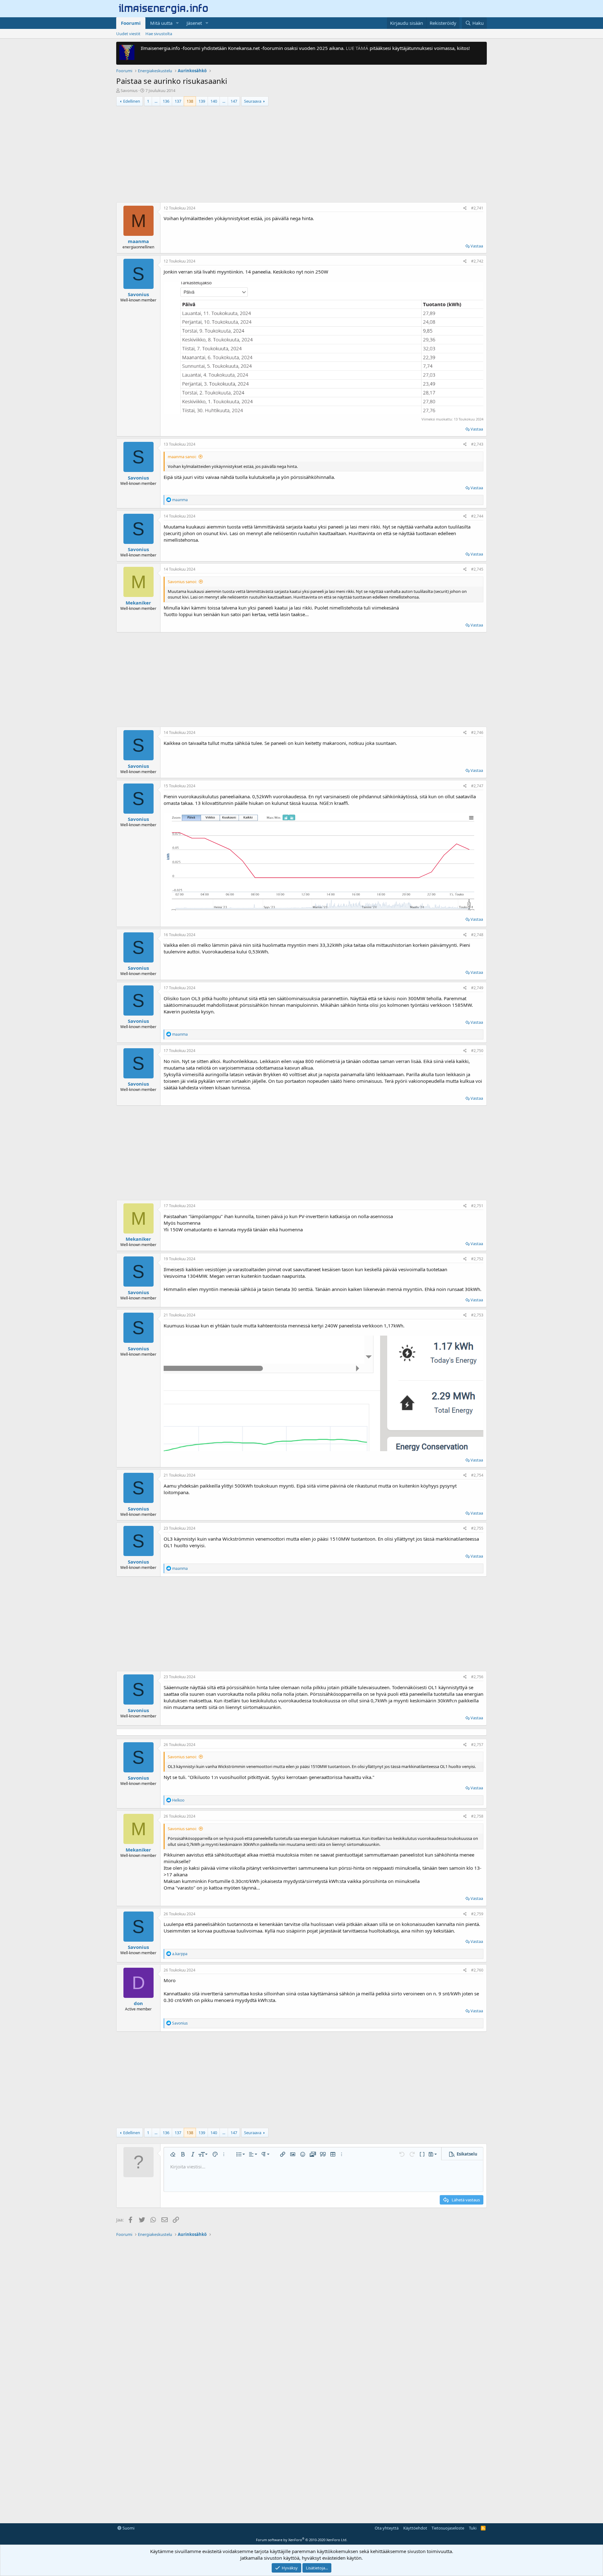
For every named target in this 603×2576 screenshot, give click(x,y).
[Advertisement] (301, 155)
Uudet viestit (128, 34)
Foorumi (131, 23)
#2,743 (477, 444)
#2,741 (477, 208)
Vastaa (477, 246)
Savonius (129, 90)
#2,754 (477, 1475)
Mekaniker (138, 603)
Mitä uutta (161, 23)
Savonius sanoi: (182, 582)
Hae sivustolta (159, 34)
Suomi (128, 2543)
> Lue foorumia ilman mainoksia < (163, 1736)
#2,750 (477, 1051)
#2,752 (477, 1259)
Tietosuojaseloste (448, 2543)
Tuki (473, 2543)
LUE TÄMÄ (357, 48)
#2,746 (477, 732)
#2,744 (477, 516)
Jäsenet (194, 23)
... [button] (156, 101)
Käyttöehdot (415, 2543)
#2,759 (477, 1929)
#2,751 (477, 1206)
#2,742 (477, 261)
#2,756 (477, 1677)
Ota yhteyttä (387, 2543)
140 (214, 101)
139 (202, 101)
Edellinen (132, 101)
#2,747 (477, 786)
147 (234, 101)
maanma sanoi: (182, 457)
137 (178, 101)
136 (166, 101)
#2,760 (477, 1985)
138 (190, 101)
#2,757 (477, 1760)
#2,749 (477, 988)
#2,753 (477, 1315)
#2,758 (477, 1832)
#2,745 (477, 569)
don (138, 2018)
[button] (177, 23)
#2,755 (477, 1528)
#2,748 (477, 935)
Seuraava (253, 101)
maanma (138, 241)
